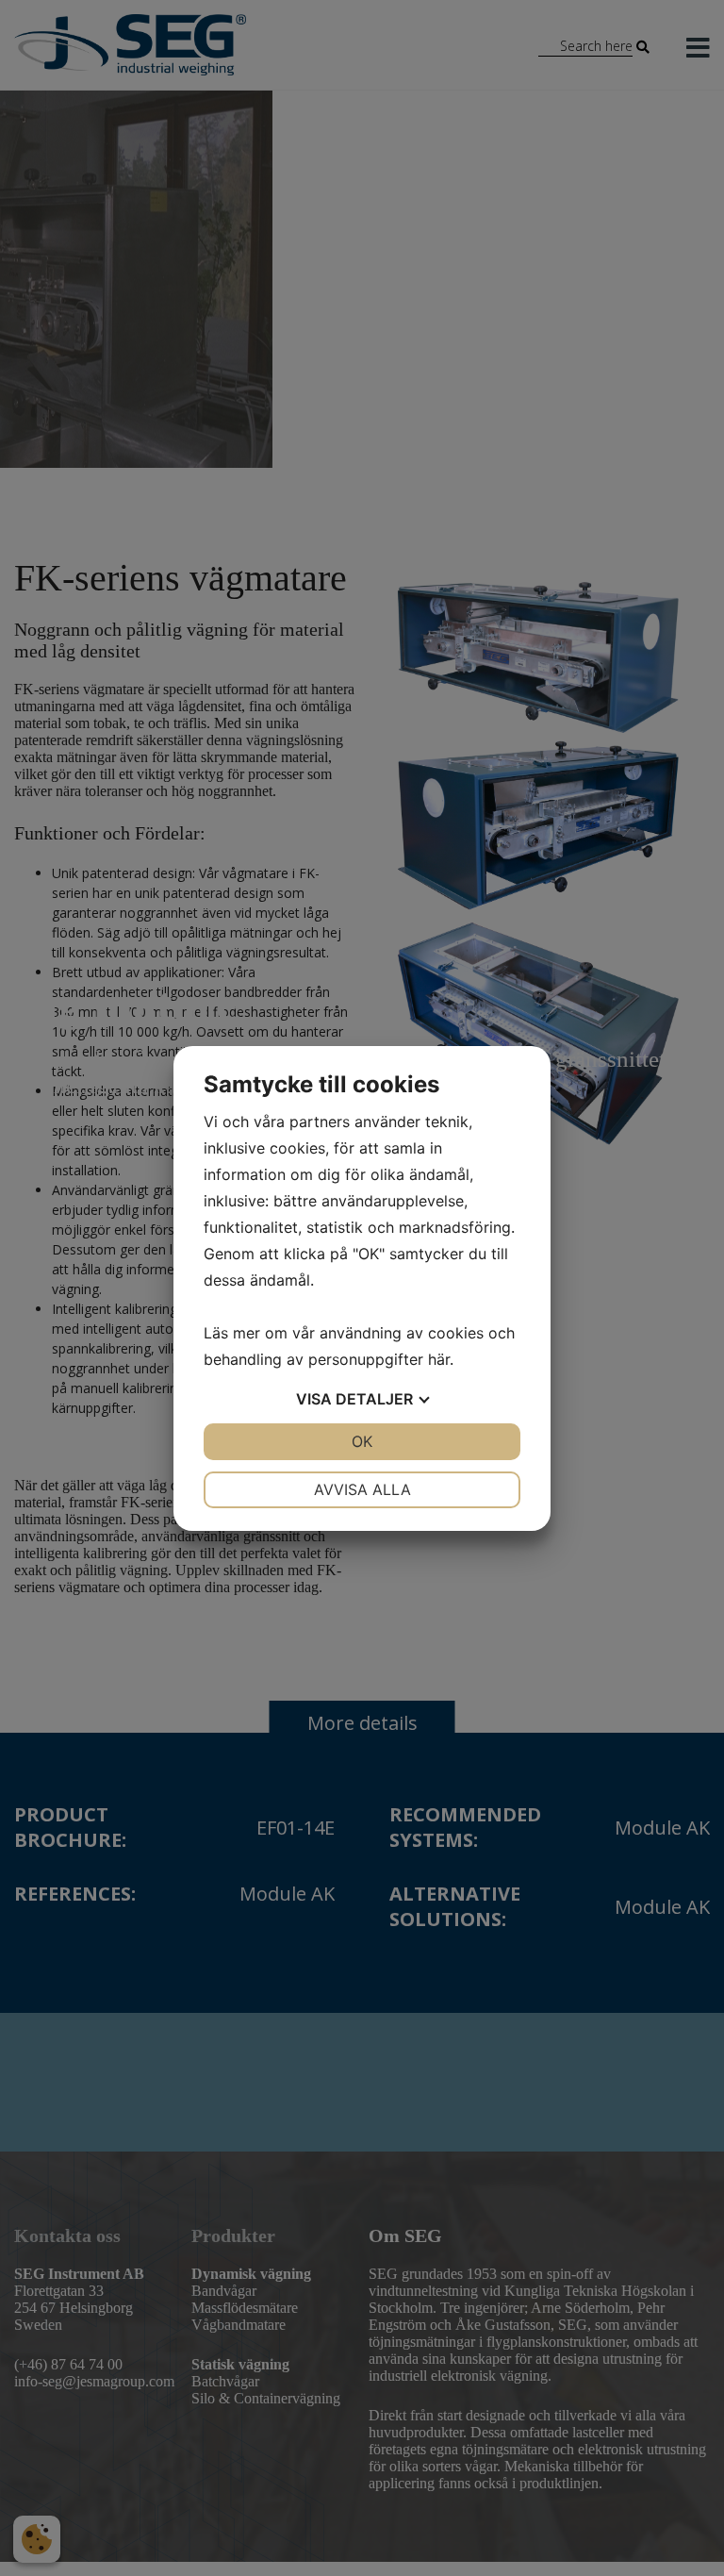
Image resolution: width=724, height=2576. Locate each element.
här (439, 1359)
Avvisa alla (362, 1489)
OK (362, 1441)
